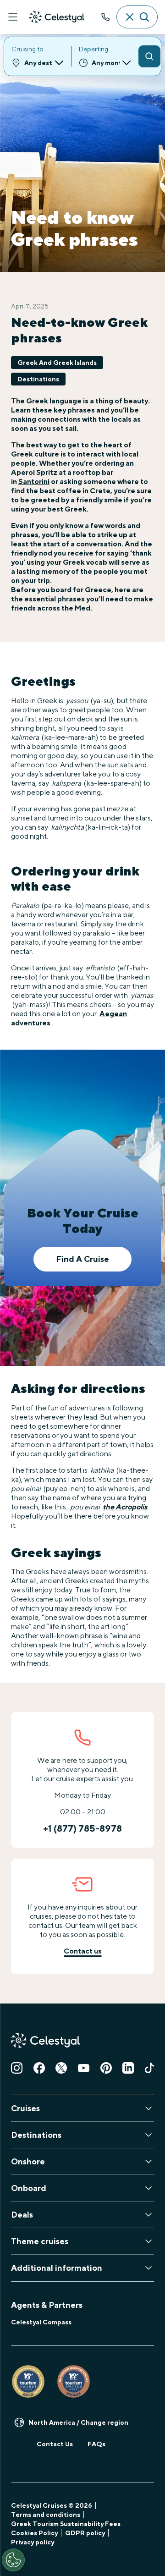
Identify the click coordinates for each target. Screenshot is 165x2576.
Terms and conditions (46, 2515)
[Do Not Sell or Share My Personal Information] (13, 2560)
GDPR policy (85, 2533)
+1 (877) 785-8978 (105, 17)
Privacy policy (33, 2542)
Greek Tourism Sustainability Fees (66, 2524)
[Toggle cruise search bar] (137, 17)
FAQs (96, 2444)
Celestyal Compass (41, 2322)
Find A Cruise (82, 1259)
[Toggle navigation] (13, 17)
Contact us (83, 1951)
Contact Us (55, 2444)
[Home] (57, 17)
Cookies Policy (34, 2533)
